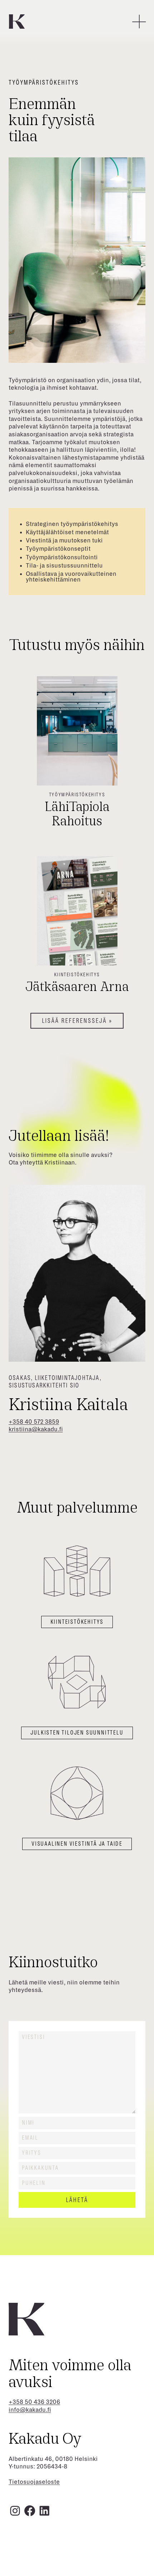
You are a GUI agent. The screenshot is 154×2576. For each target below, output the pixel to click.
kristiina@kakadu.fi (36, 1429)
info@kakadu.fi (30, 2410)
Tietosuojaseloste (34, 2482)
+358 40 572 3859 (34, 1422)
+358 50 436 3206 (34, 2402)
